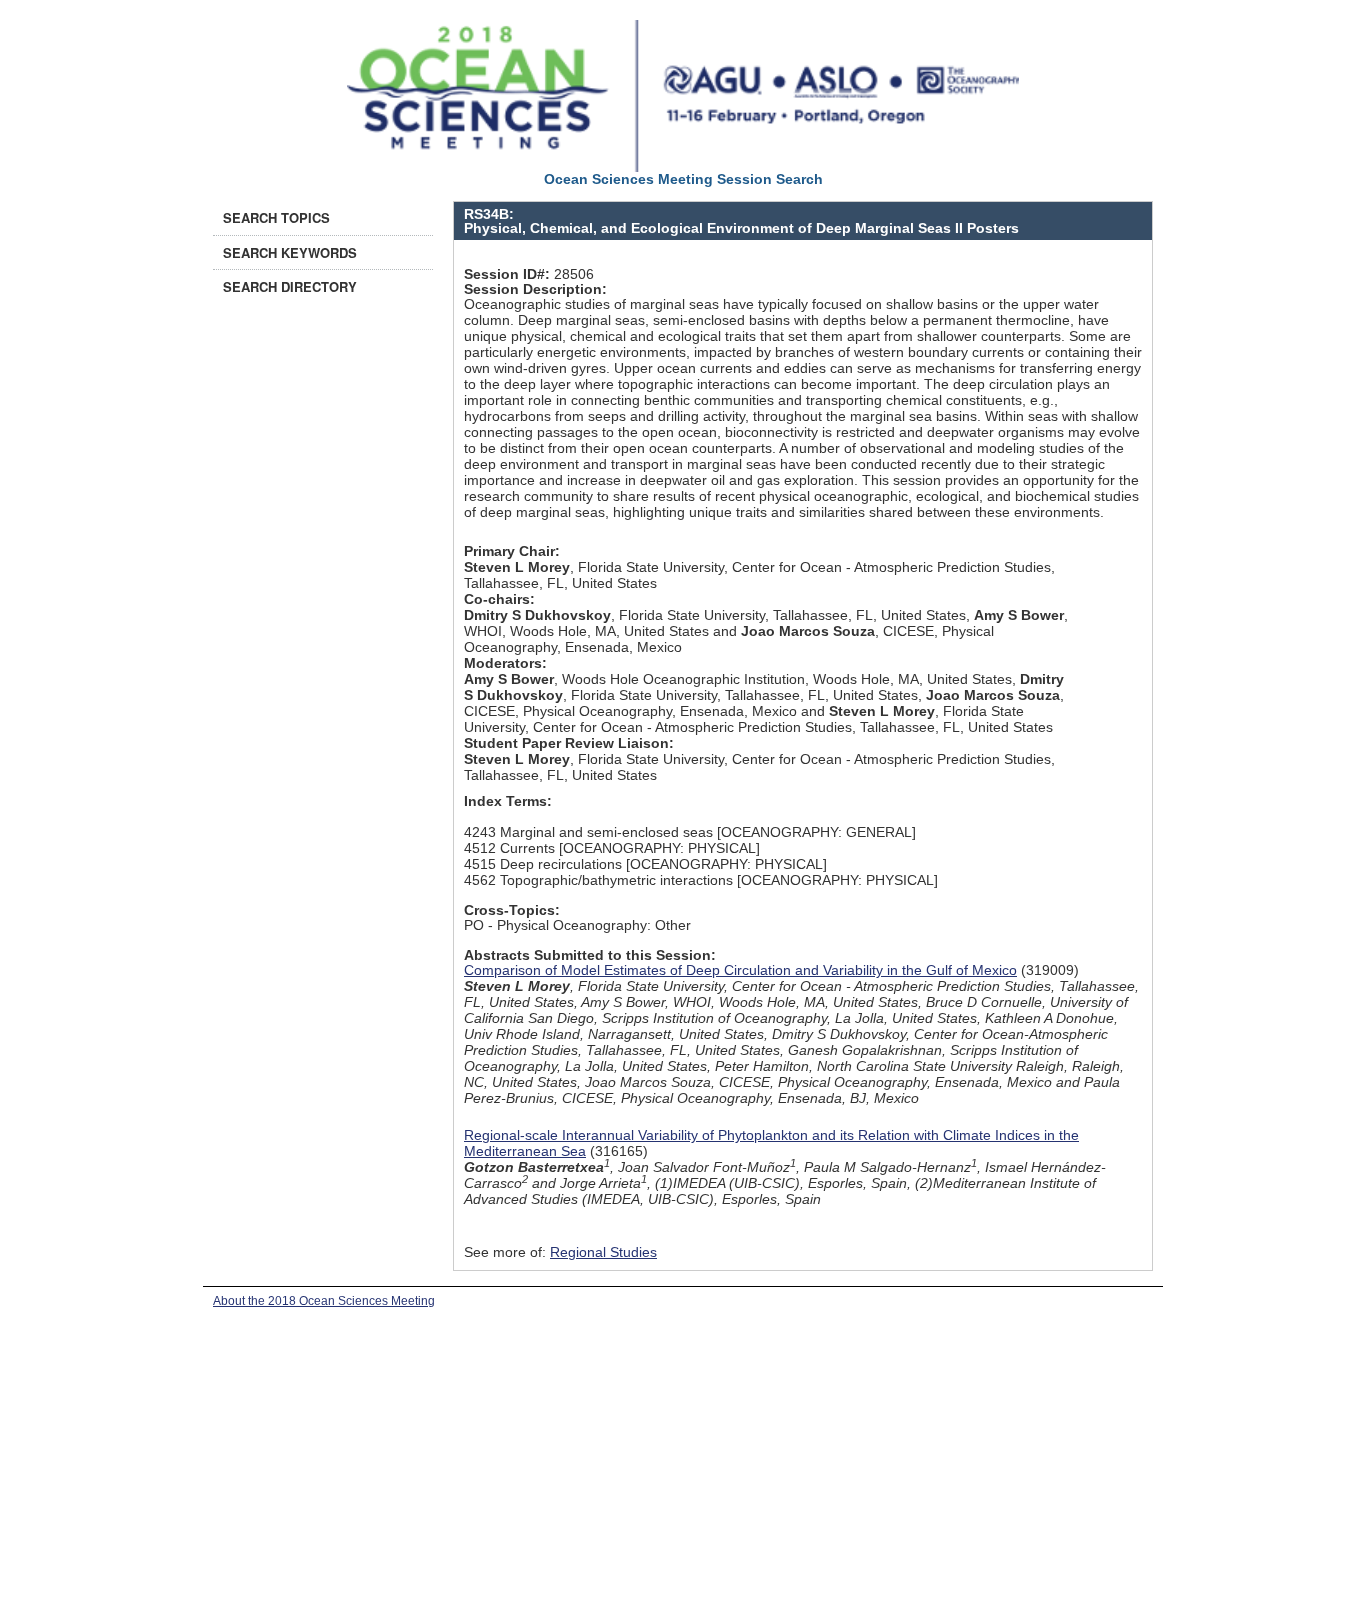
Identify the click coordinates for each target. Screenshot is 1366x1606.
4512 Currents (509, 848)
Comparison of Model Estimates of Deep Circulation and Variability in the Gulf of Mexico (740, 970)
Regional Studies (603, 1252)
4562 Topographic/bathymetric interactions (598, 880)
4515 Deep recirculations (543, 864)
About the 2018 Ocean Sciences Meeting (324, 1301)
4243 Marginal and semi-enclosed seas (588, 832)
